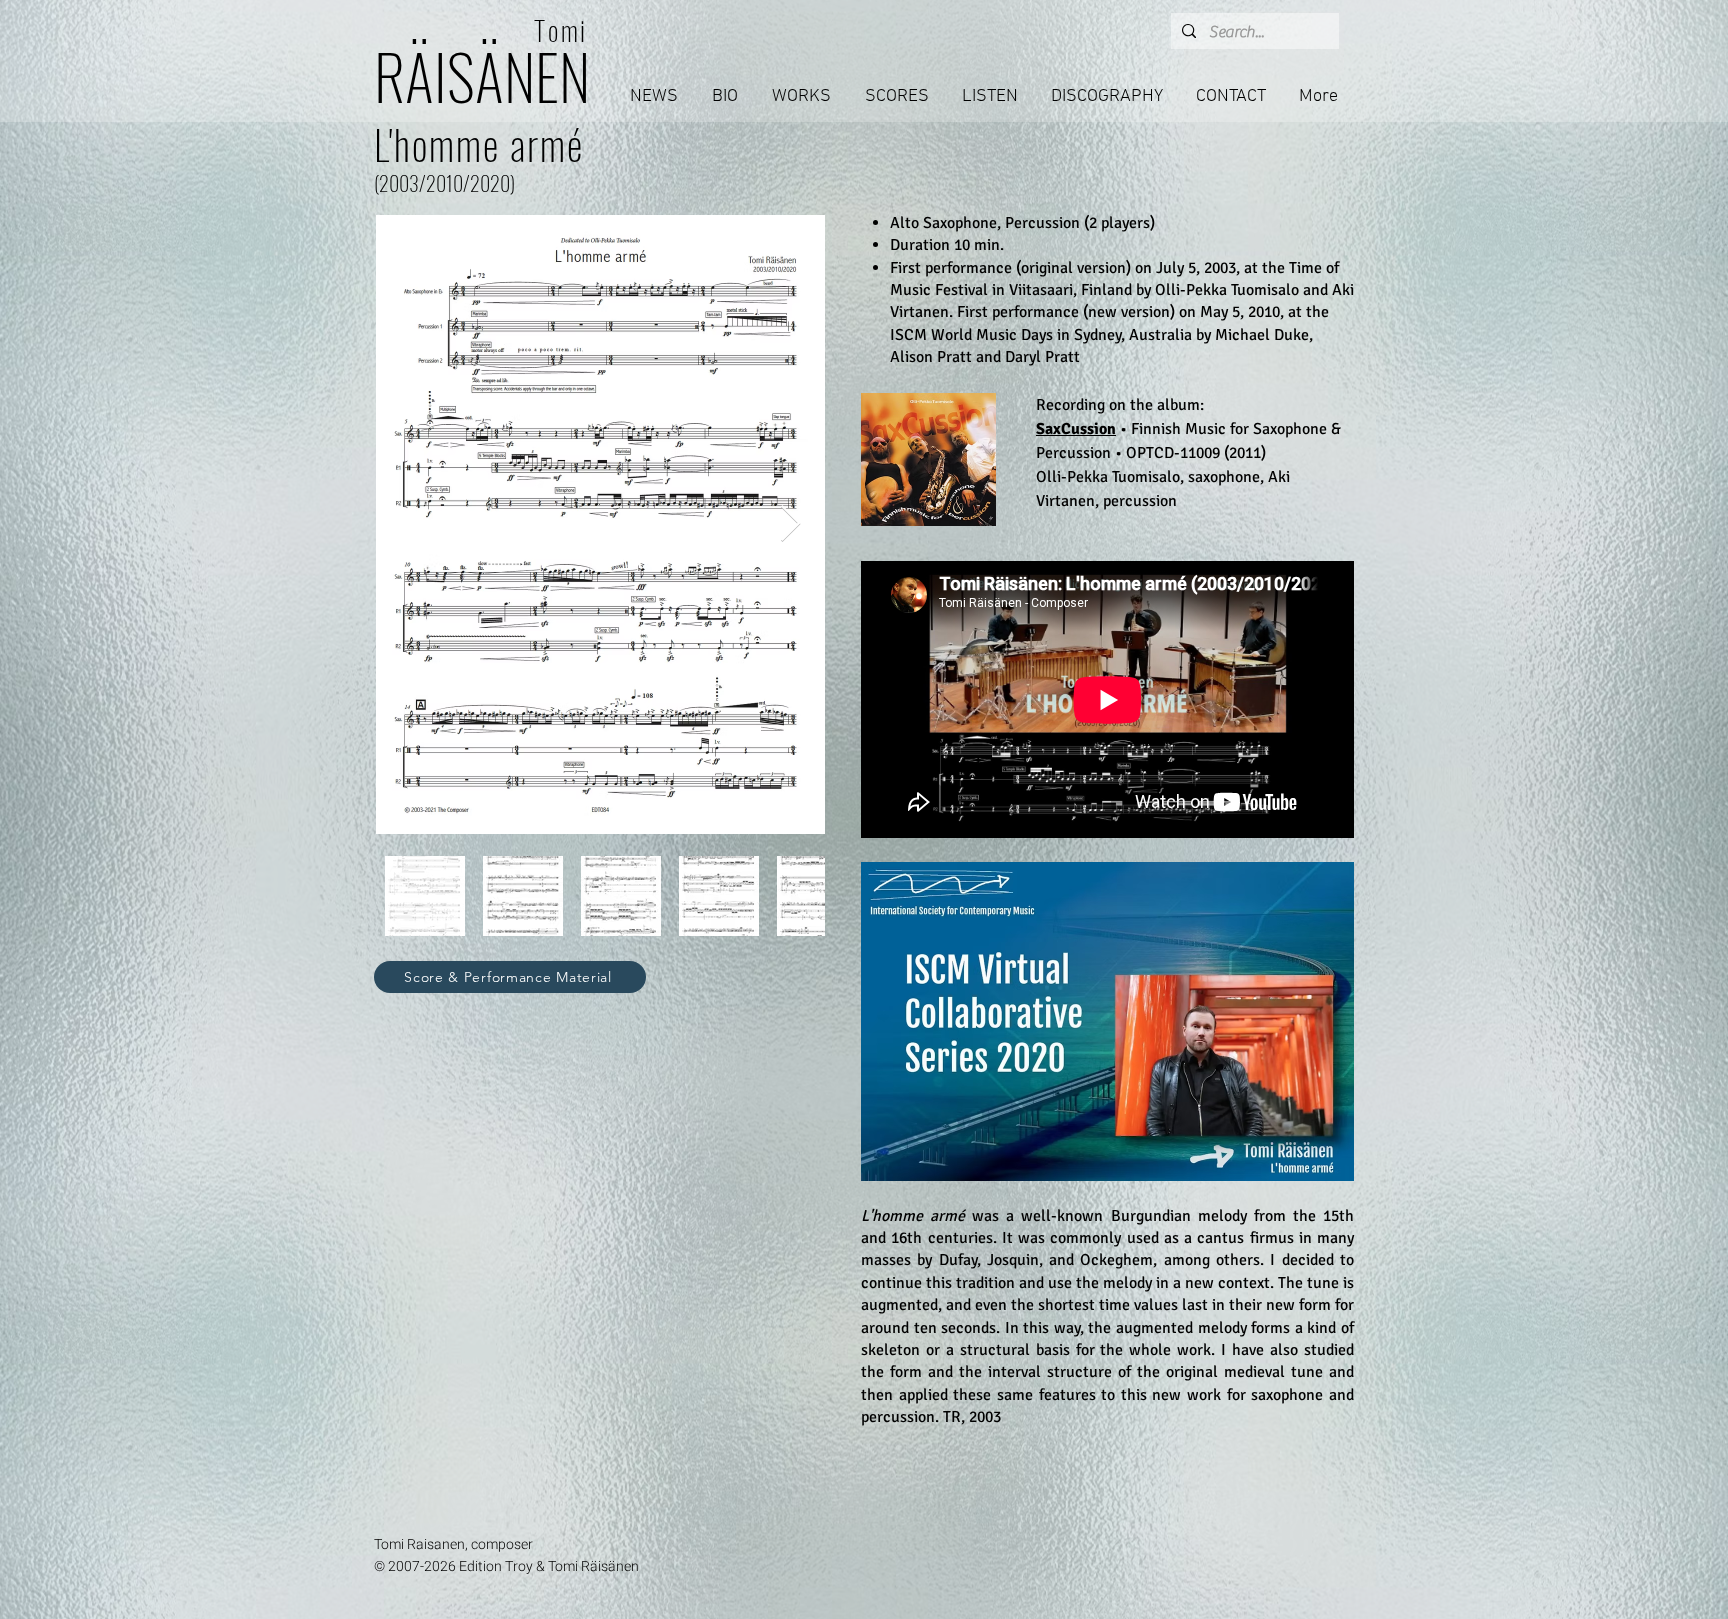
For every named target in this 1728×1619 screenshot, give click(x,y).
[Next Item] (790, 524)
